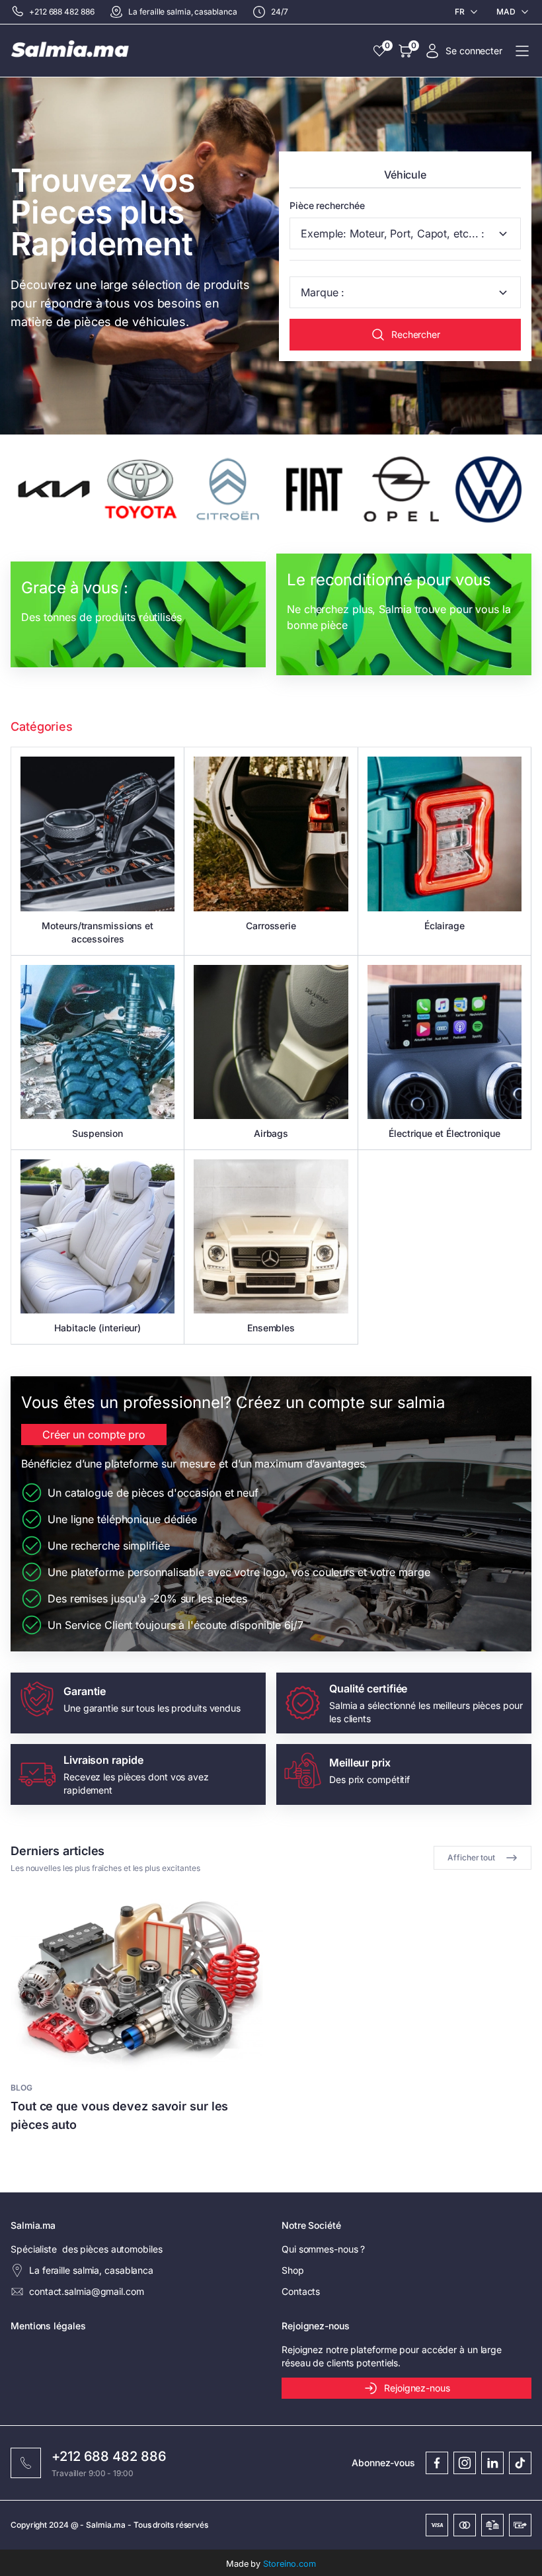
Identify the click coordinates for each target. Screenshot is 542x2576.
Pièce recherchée (327, 205)
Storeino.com (290, 2564)
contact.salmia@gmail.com (87, 2291)
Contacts (301, 2291)
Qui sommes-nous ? (323, 2249)
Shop (293, 2270)
